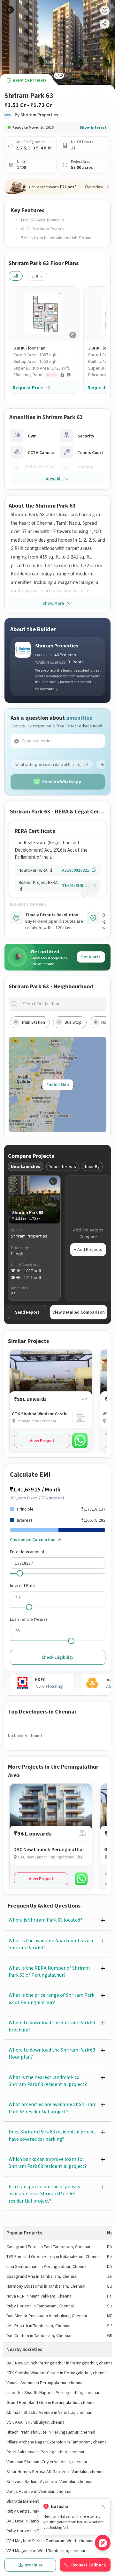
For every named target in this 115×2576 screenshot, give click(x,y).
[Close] (103, 2506)
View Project (42, 1440)
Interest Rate (23, 1585)
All (16, 276)
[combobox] (63, 1004)
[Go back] (10, 10)
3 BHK (37, 276)
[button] (46, 375)
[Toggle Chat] (103, 2543)
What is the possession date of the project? (52, 765)
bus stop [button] (73, 1022)
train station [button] (33, 1022)
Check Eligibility (57, 1657)
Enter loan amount (27, 1552)
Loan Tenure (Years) (28, 1619)
